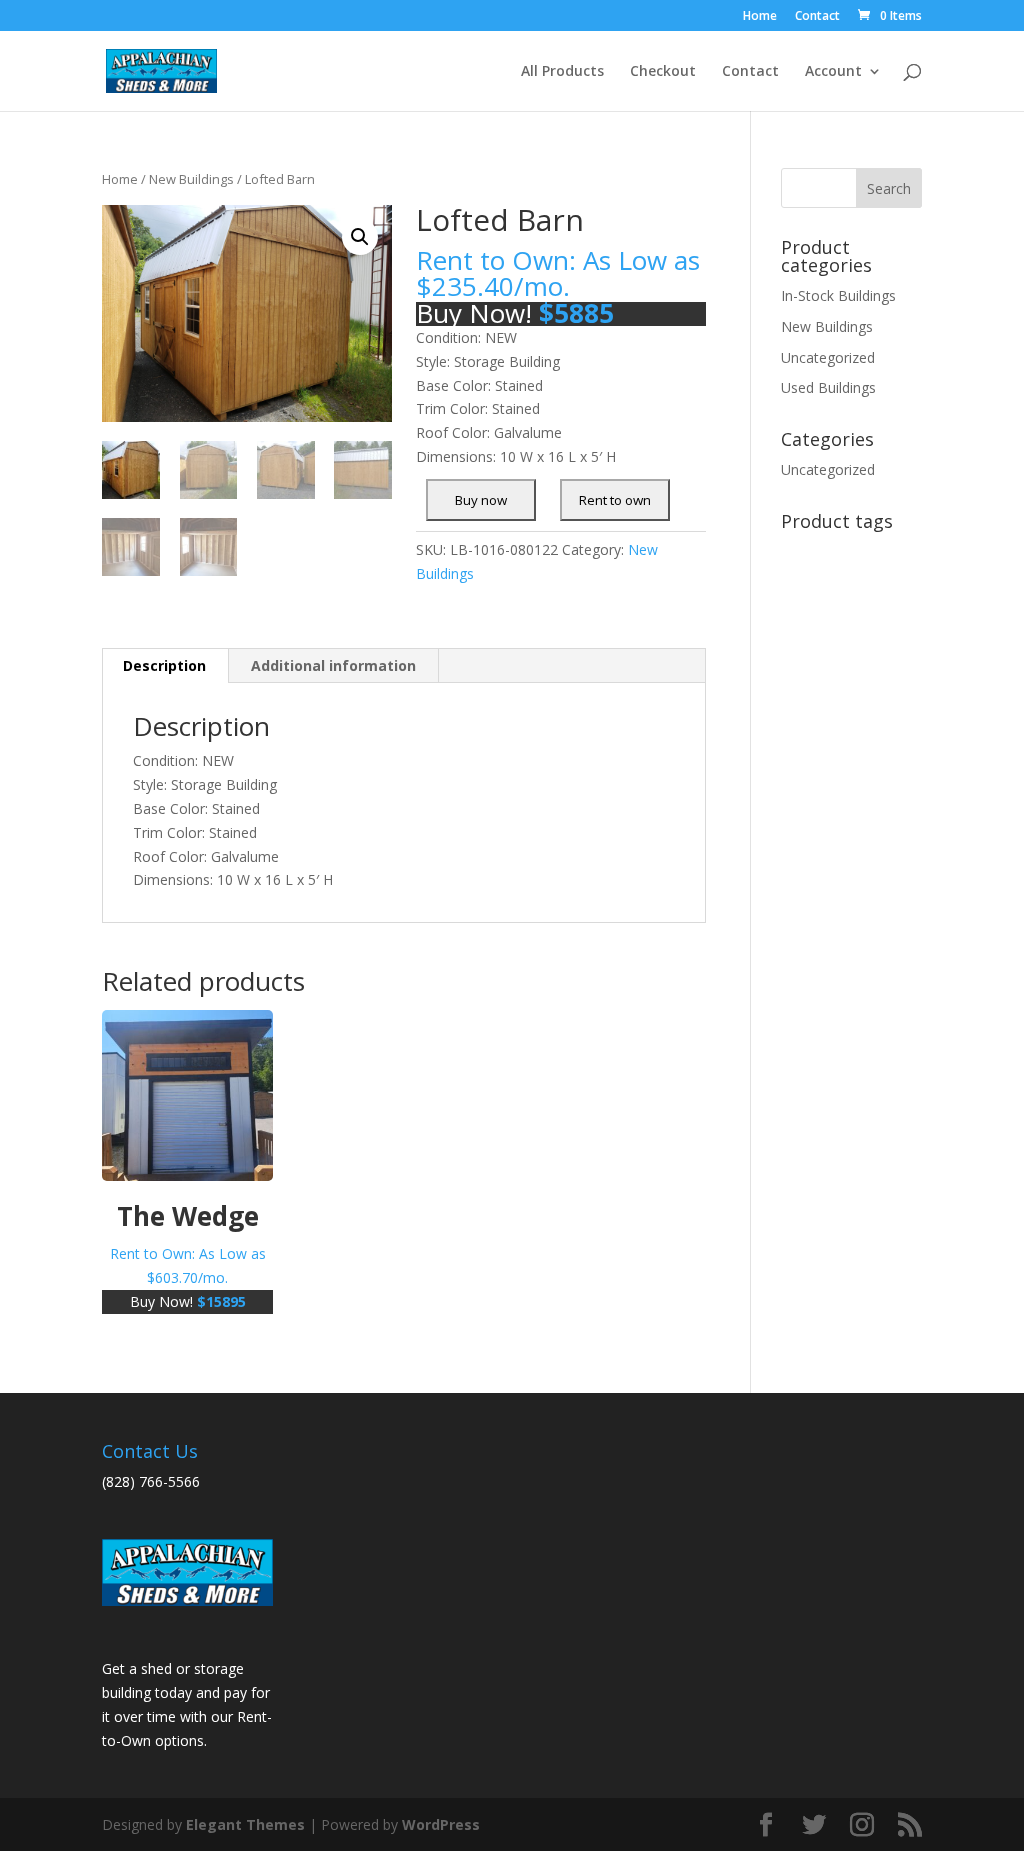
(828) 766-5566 (151, 1481)
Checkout (663, 72)
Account (833, 72)
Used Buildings (828, 387)
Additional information (333, 665)
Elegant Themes (245, 1824)
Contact (817, 17)
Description (164, 665)
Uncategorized (828, 357)
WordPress (441, 1824)
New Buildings (191, 179)
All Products (562, 72)
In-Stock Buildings (838, 295)
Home (760, 17)
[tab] (165, 666)
